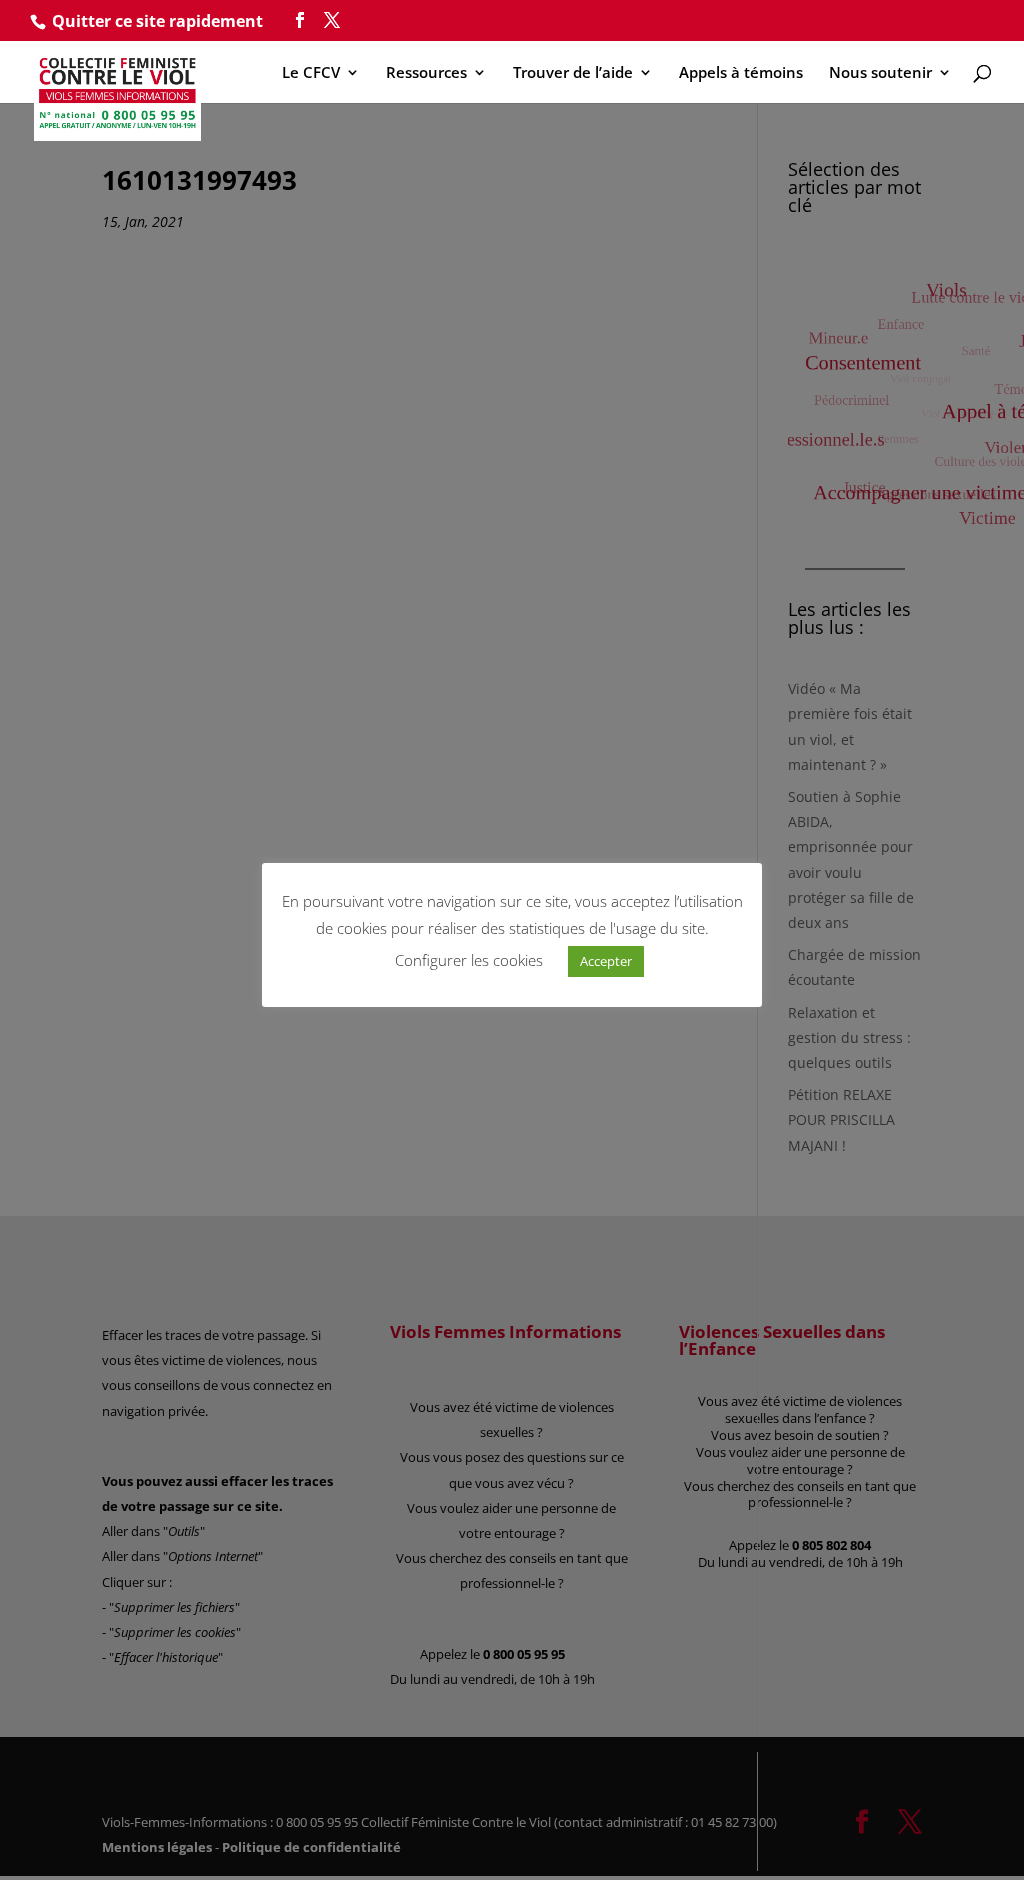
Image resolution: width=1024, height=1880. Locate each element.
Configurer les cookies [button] (469, 960)
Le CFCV (311, 73)
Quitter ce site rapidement (157, 21)
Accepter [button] (606, 961)
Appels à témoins (741, 73)
